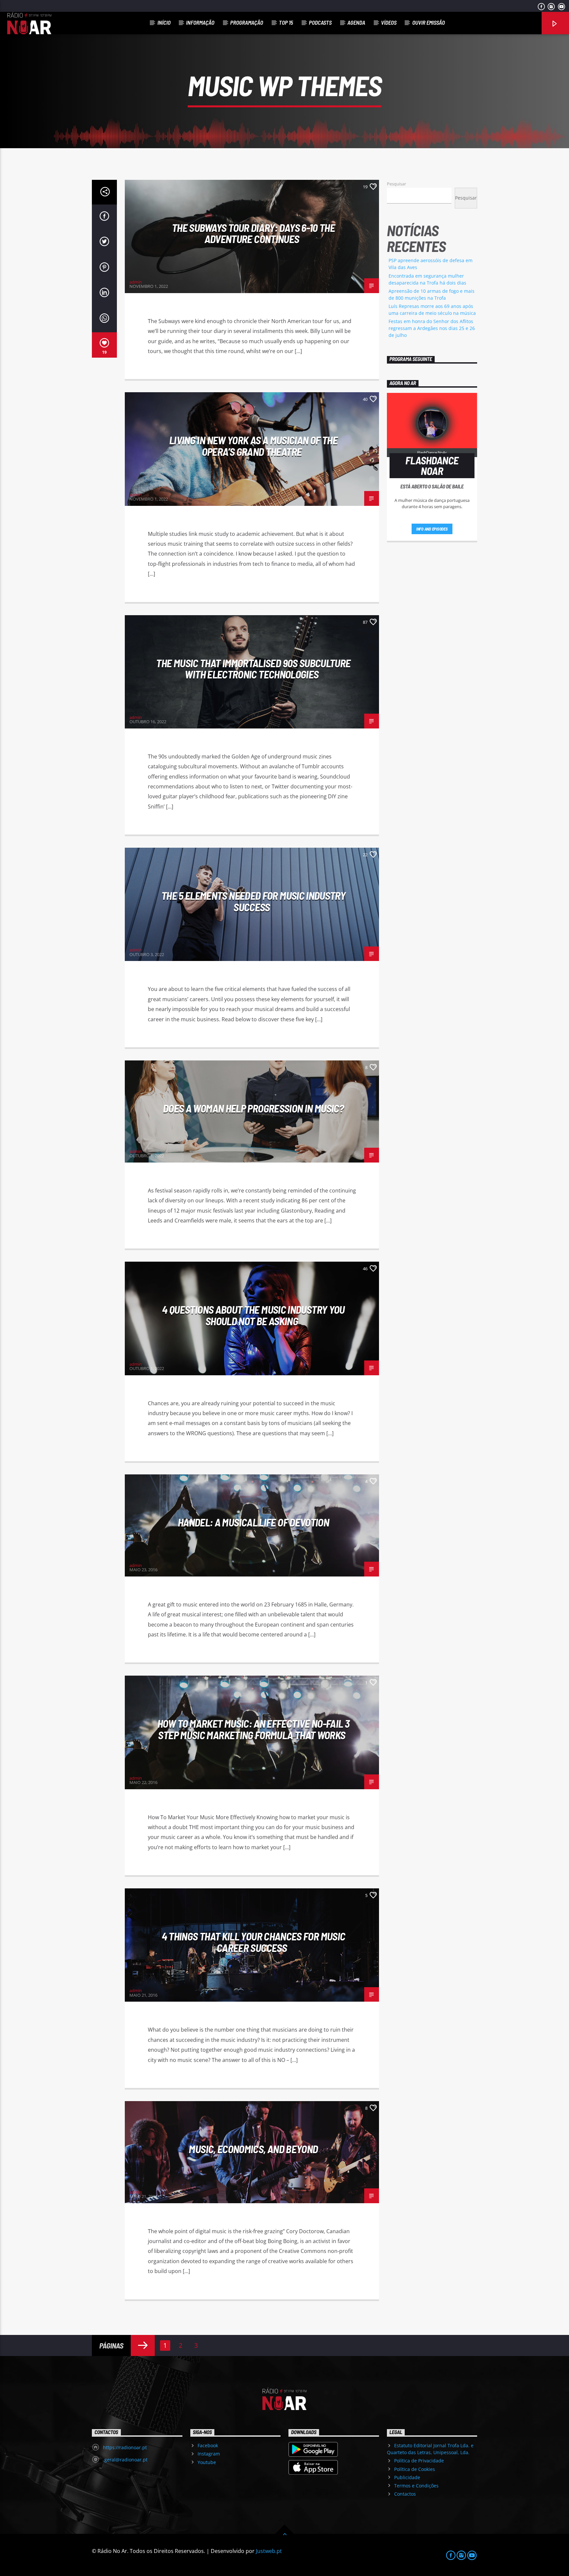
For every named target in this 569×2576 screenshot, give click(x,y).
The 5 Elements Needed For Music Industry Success (253, 901)
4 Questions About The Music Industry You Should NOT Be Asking (253, 1315)
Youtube (207, 2462)
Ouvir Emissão (429, 22)
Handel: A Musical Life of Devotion (253, 1522)
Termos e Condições (416, 2486)
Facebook (208, 2445)
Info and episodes (432, 529)
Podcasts (320, 22)
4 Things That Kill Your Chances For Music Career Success (254, 1942)
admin (136, 282)
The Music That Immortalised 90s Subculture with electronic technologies (253, 669)
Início (164, 22)
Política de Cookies (415, 2469)
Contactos (405, 2494)
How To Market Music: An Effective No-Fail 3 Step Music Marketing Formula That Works (253, 1729)
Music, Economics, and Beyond (253, 2149)
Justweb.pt (269, 2551)
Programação (247, 22)
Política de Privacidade (419, 2461)
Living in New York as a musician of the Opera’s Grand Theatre (253, 446)
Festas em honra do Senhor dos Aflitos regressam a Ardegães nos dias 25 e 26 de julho (432, 328)
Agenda (356, 22)
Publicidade (407, 2477)
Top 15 (286, 22)
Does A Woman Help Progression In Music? (253, 1108)
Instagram (209, 2454)
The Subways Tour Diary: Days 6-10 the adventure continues (253, 233)
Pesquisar (396, 184)
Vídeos (389, 22)
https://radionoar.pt (125, 2447)
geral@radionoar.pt (125, 2460)
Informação (200, 22)
